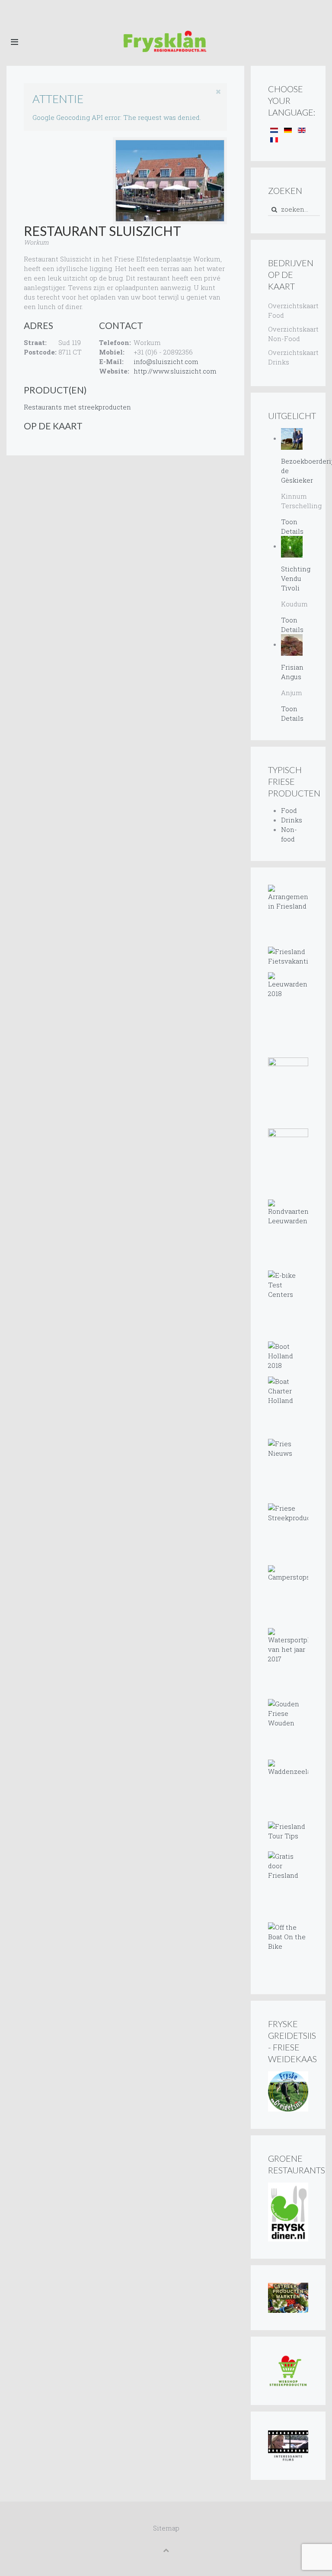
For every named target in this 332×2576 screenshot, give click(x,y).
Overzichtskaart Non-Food (288, 334)
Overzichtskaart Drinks (288, 357)
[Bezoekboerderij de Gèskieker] (292, 438)
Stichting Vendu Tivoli (296, 578)
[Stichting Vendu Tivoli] (292, 546)
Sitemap (166, 2528)
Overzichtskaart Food (288, 310)
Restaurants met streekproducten (77, 407)
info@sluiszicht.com (166, 361)
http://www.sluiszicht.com (175, 371)
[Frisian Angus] (292, 644)
